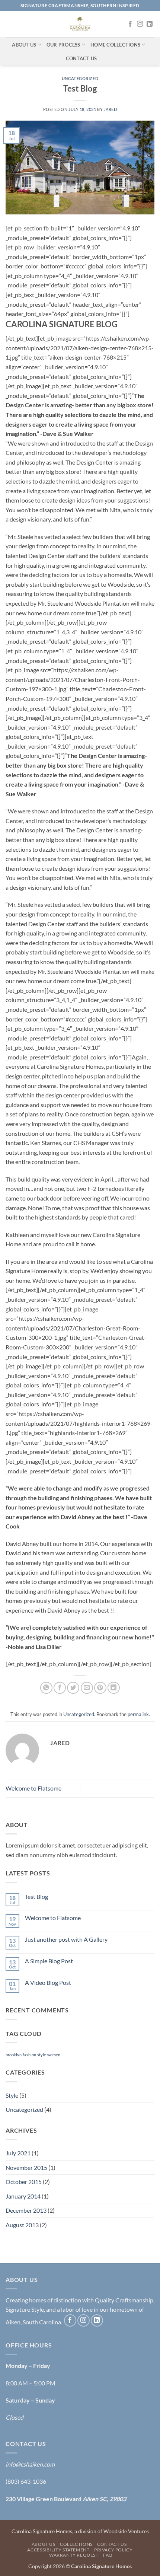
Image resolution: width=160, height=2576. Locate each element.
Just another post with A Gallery (66, 1939)
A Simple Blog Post (49, 1961)
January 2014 (23, 2196)
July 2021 (18, 2153)
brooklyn (14, 2055)
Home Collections (115, 45)
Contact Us (81, 58)
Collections (76, 2544)
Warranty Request (74, 2555)
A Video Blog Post (48, 1982)
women (54, 2055)
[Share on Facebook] (60, 1688)
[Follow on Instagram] (140, 24)
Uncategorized (80, 78)
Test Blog (36, 1896)
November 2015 (26, 2167)
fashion (29, 2055)
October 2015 (24, 2182)
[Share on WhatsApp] (46, 1688)
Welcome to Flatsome (33, 1788)
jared (111, 109)
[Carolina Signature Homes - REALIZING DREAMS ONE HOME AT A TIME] (80, 24)
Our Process (63, 45)
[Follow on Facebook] (130, 24)
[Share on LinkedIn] (114, 1688)
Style (12, 2095)
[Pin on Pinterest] (100, 1688)
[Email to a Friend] (87, 1688)
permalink (138, 1714)
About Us (24, 45)
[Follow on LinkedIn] (150, 24)
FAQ (108, 2555)
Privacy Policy (113, 2550)
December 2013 (26, 2210)
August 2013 (22, 2225)
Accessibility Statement (58, 2550)
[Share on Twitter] (73, 1688)
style (42, 2055)
